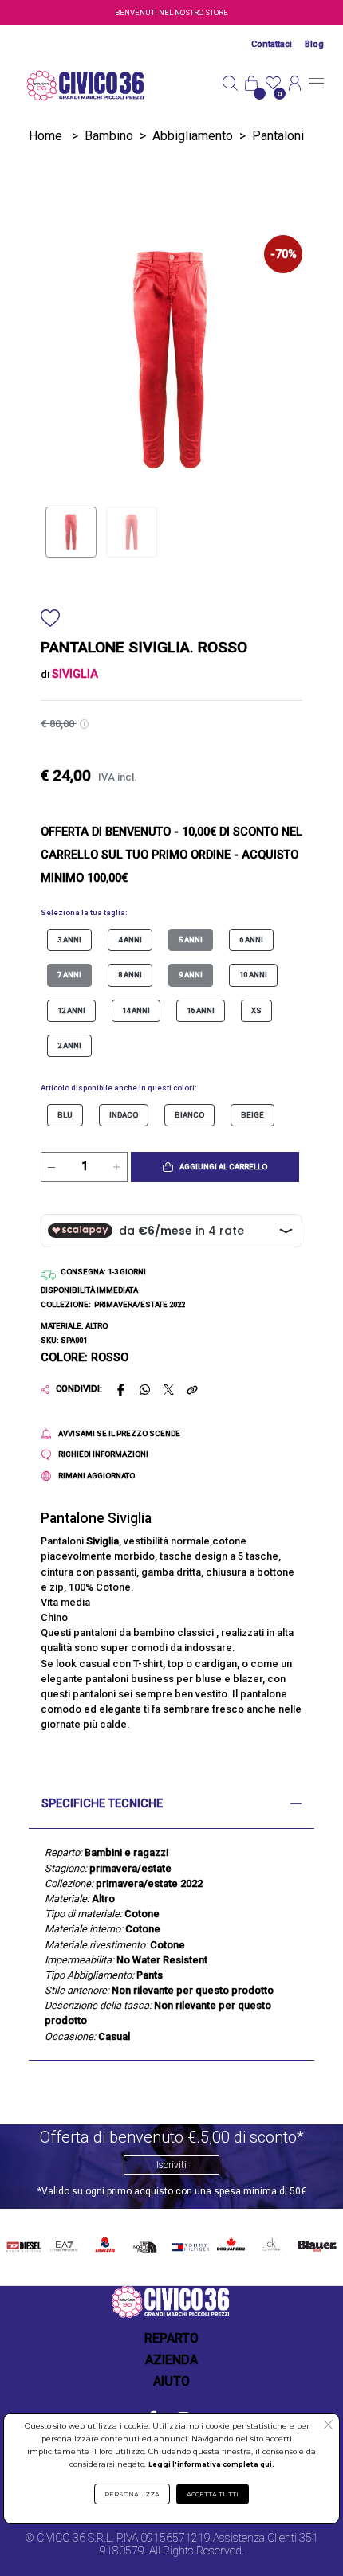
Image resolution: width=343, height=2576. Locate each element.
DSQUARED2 (229, 2242)
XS (256, 1010)
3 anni (69, 940)
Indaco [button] (124, 1115)
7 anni (69, 975)
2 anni (69, 1045)
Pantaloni (278, 136)
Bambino (109, 136)
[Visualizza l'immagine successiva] (60, 359)
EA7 (64, 2242)
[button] (215, 1167)
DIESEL (24, 2242)
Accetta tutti (213, 2494)
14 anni (136, 1010)
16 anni (201, 1010)
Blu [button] (65, 1115)
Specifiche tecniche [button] (102, 1804)
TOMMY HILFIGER (188, 2245)
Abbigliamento (193, 136)
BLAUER (316, 2242)
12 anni (71, 1010)
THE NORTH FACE (147, 2245)
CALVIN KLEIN (270, 2245)
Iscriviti (171, 2165)
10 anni (253, 975)
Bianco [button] (189, 1115)
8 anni (130, 975)
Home (45, 136)
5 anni (191, 940)
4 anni (130, 940)
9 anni (191, 975)
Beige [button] (252, 1115)
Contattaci (272, 44)
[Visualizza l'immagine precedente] (283, 359)
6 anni (251, 940)
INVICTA (106, 2242)
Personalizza (132, 2494)
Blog (314, 44)
